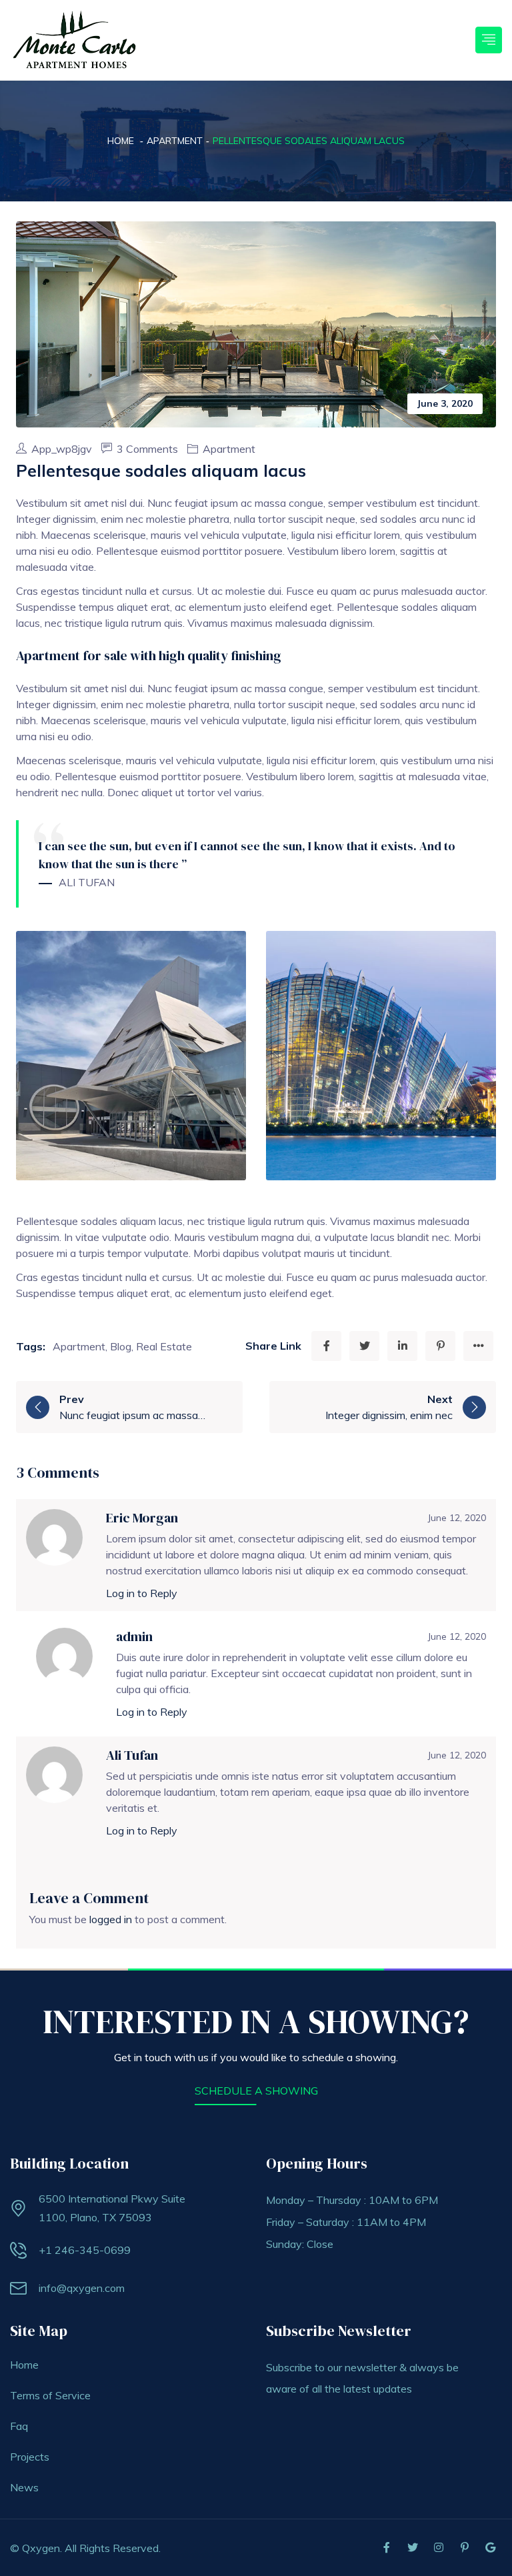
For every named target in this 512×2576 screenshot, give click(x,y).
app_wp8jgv (63, 449)
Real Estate (164, 1346)
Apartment (175, 141)
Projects (30, 2457)
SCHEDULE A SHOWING (256, 2091)
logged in (111, 1919)
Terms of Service (50, 2395)
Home (121, 141)
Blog (121, 1346)
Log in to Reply (142, 1593)
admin (134, 1636)
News (24, 2487)
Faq (19, 2426)
